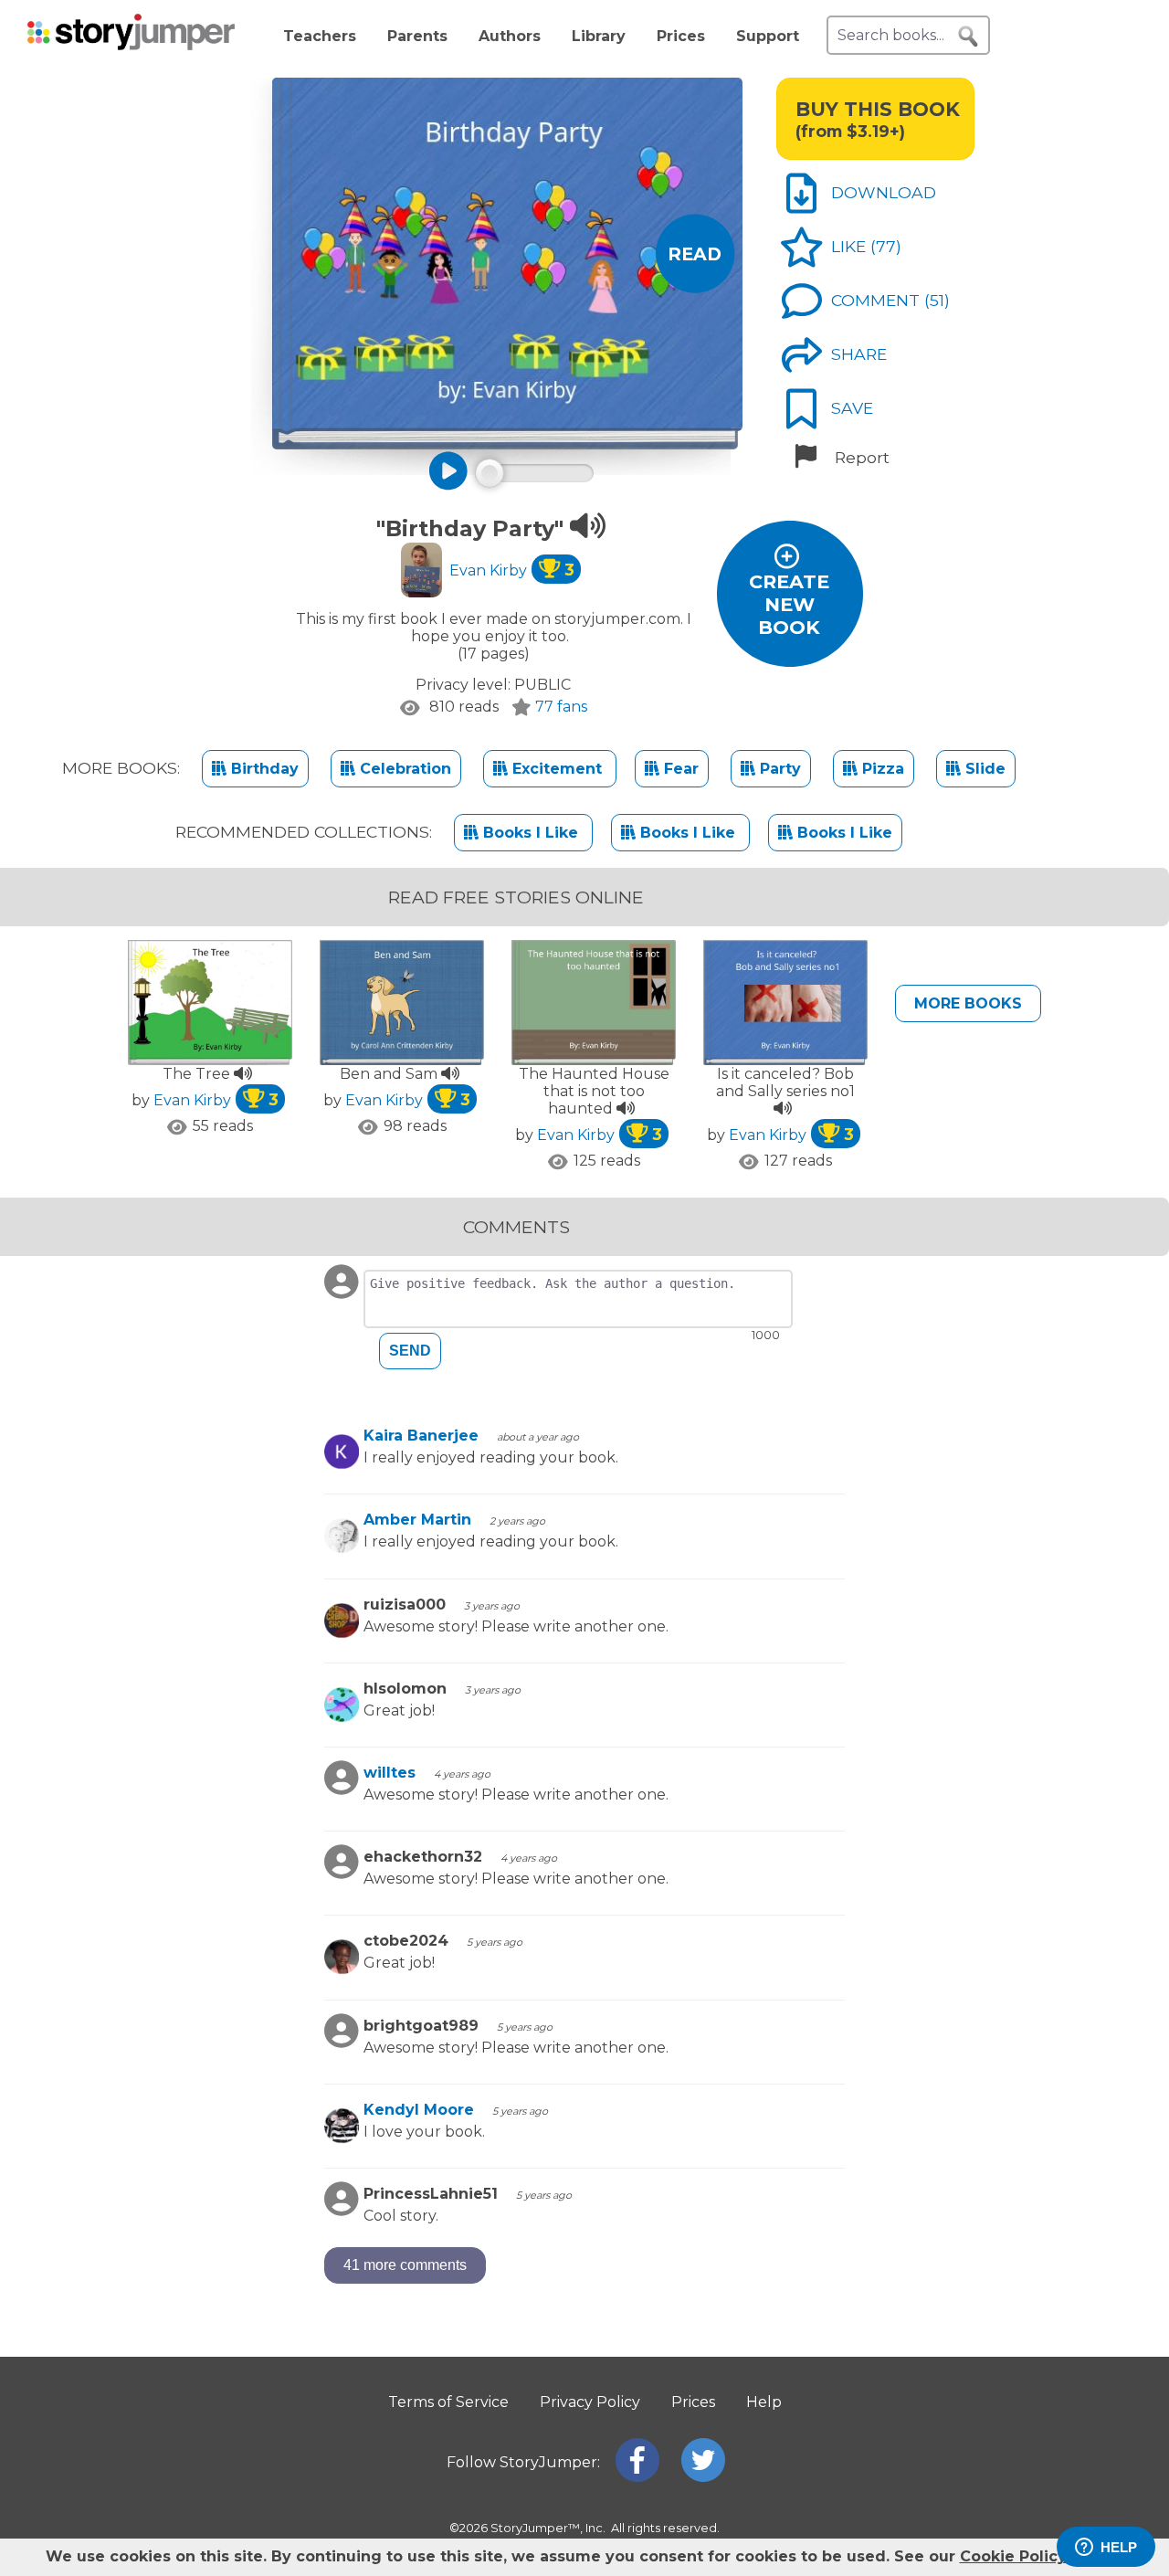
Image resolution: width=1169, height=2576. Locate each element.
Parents (417, 36)
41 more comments (405, 2265)
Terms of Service (448, 2402)
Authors (510, 36)
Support (768, 36)
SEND (410, 1351)
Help (764, 2402)
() (886, 246)
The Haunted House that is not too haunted (594, 1091)
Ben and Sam (390, 1074)
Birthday (263, 769)
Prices (681, 36)
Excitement (557, 769)
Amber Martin (417, 1520)
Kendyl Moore (419, 2110)
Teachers (320, 36)
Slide (983, 769)
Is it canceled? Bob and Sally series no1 (785, 1082)
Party (778, 769)
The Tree (198, 1074)
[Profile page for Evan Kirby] (421, 572)
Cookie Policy (1013, 2556)
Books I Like (531, 833)
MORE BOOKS (968, 1003)
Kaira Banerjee (421, 1436)
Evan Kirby (512, 570)
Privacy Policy (590, 2402)
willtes (390, 1773)
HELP (1119, 2547)
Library (599, 36)
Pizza (881, 769)
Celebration (403, 769)
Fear (679, 769)
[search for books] (968, 37)
